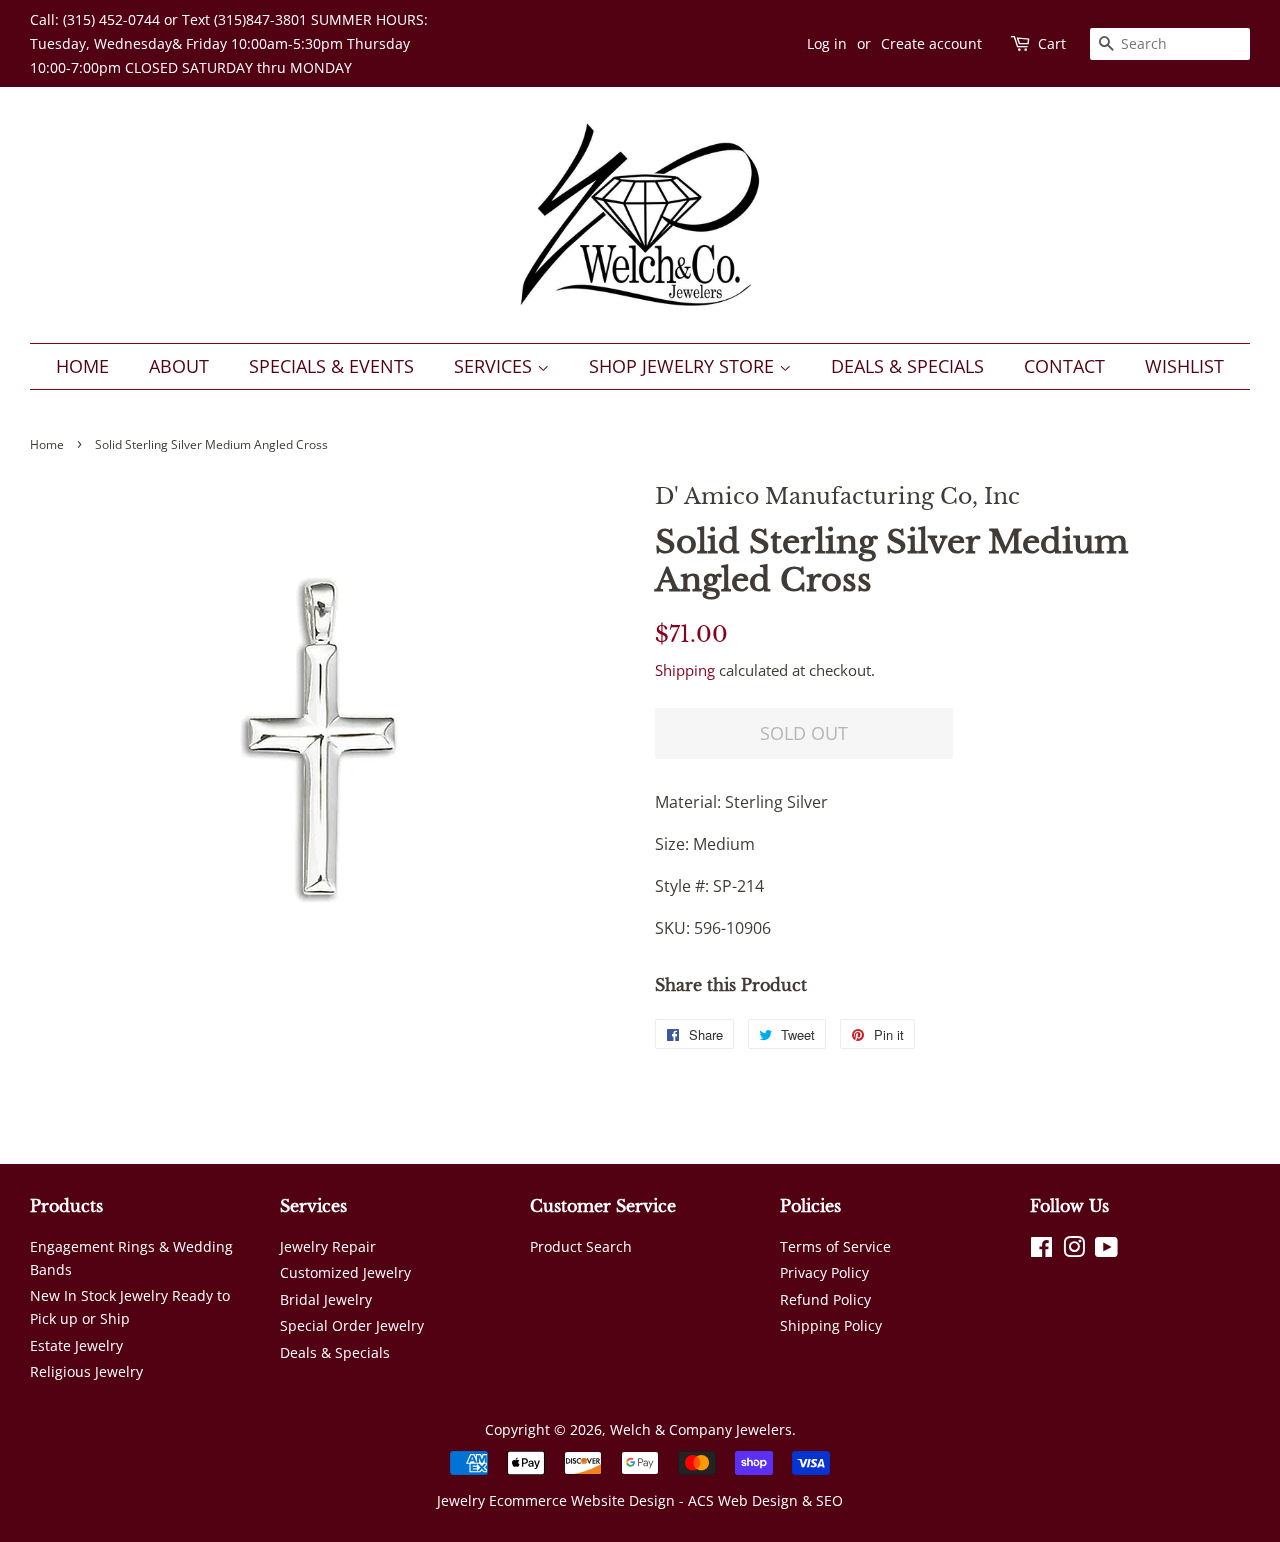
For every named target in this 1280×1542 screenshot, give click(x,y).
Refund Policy (825, 1299)
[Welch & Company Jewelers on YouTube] (1106, 1250)
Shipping (685, 670)
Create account (931, 43)
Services (495, 366)
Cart (1052, 43)
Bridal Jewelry (326, 1299)
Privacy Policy (824, 1272)
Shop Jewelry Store (684, 366)
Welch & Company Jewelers (701, 1429)
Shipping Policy (831, 1325)
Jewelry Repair (328, 1246)
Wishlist (1184, 366)
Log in (827, 43)
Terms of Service (835, 1246)
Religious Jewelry (86, 1371)
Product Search (581, 1246)
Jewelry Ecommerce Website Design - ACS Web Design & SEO (640, 1500)
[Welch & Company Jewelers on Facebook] (1041, 1250)
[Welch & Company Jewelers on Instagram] (1074, 1250)
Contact (1064, 366)
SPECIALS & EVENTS (331, 366)
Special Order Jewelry (352, 1325)
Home (82, 366)
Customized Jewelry (345, 1272)
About (179, 366)
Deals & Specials (907, 366)
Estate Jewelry (76, 1345)
